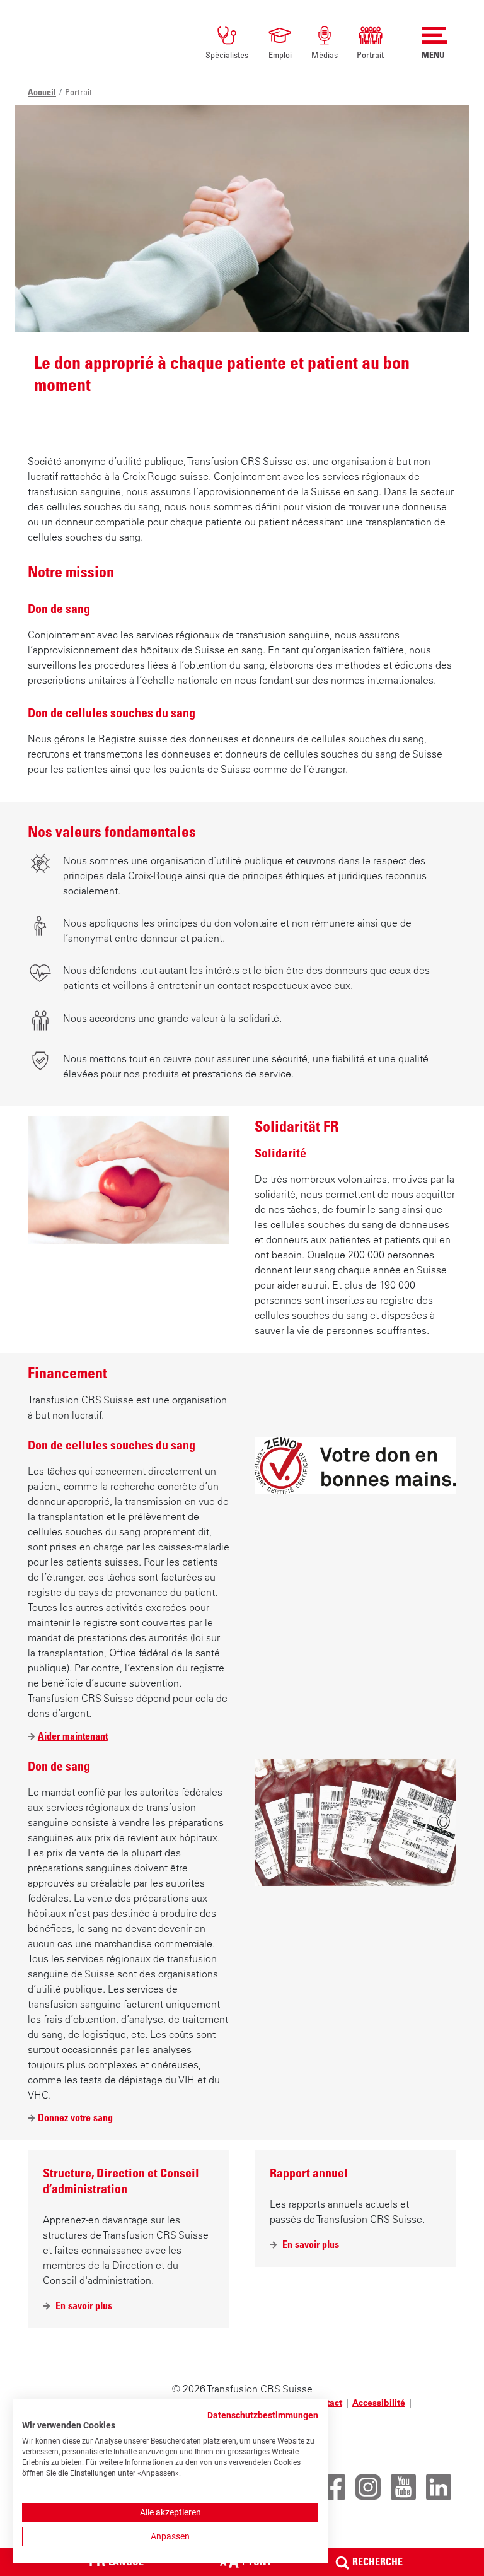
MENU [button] (433, 55)
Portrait (370, 55)
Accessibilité (379, 2403)
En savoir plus (83, 2306)
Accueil (42, 92)
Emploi (280, 55)
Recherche (377, 2561)
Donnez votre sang (75, 2117)
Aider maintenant (73, 1736)
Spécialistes (227, 55)
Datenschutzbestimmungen (263, 2415)
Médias (325, 55)
